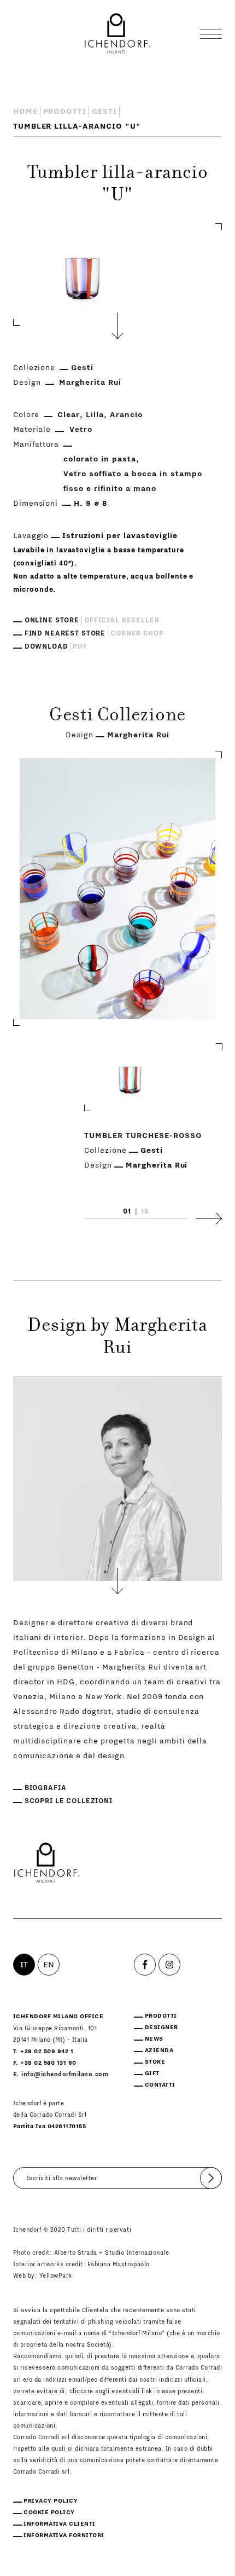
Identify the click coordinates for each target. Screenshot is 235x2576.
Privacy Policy (51, 2501)
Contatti (160, 2085)
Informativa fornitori (64, 2535)
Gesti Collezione (117, 717)
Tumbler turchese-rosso (143, 1135)
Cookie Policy (49, 2512)
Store (155, 2062)
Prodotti (65, 112)
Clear (69, 415)
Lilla (95, 415)
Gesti (104, 112)
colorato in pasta (100, 459)
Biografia (46, 1788)
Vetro (81, 430)
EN (49, 1965)
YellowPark (56, 2276)
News (154, 2039)
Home (25, 112)
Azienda (159, 2050)
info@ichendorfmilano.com (65, 2074)
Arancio (126, 415)
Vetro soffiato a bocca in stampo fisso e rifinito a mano (133, 481)
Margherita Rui (90, 383)
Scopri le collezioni (69, 1801)
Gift (152, 2073)
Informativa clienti (60, 2524)
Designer (161, 2027)
